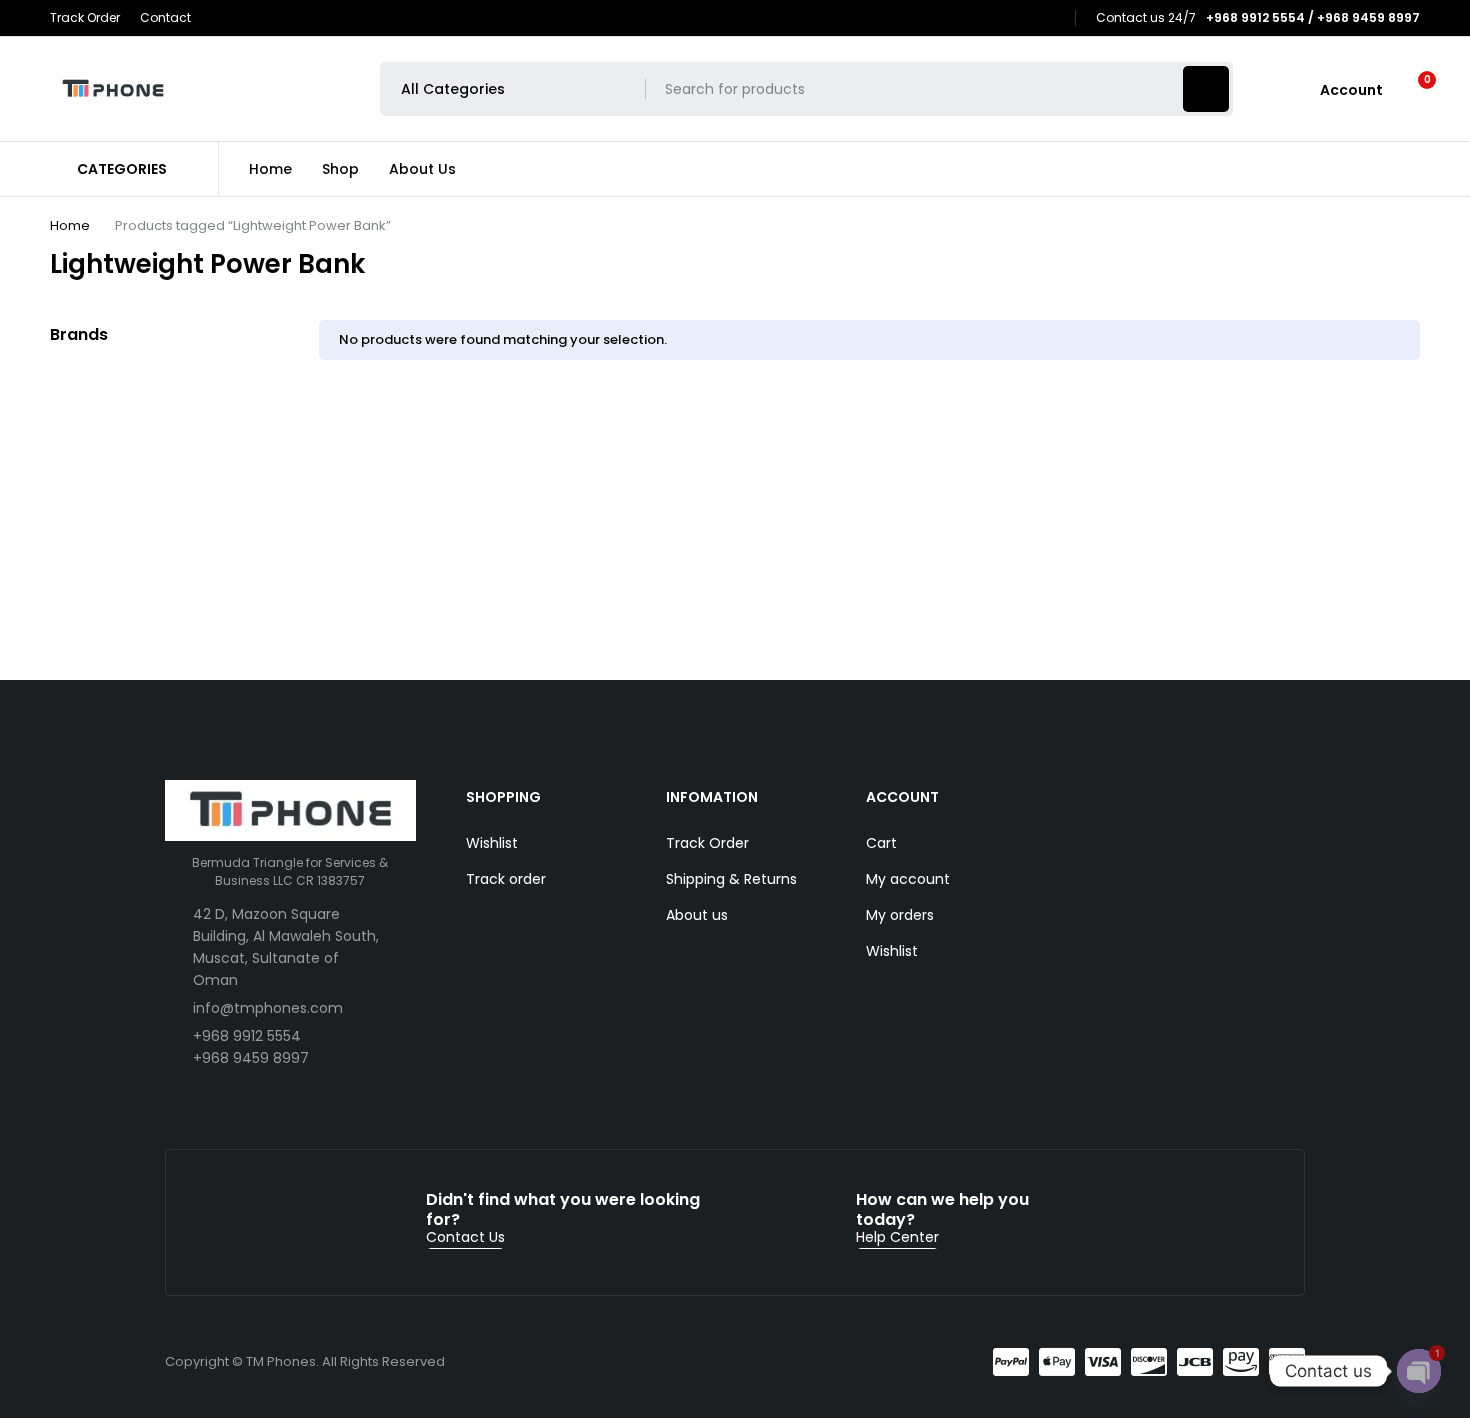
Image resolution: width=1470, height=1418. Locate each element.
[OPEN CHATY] (1419, 1371)
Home (70, 225)
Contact (165, 17)
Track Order (85, 17)
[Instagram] (1050, 18)
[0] (1411, 89)
